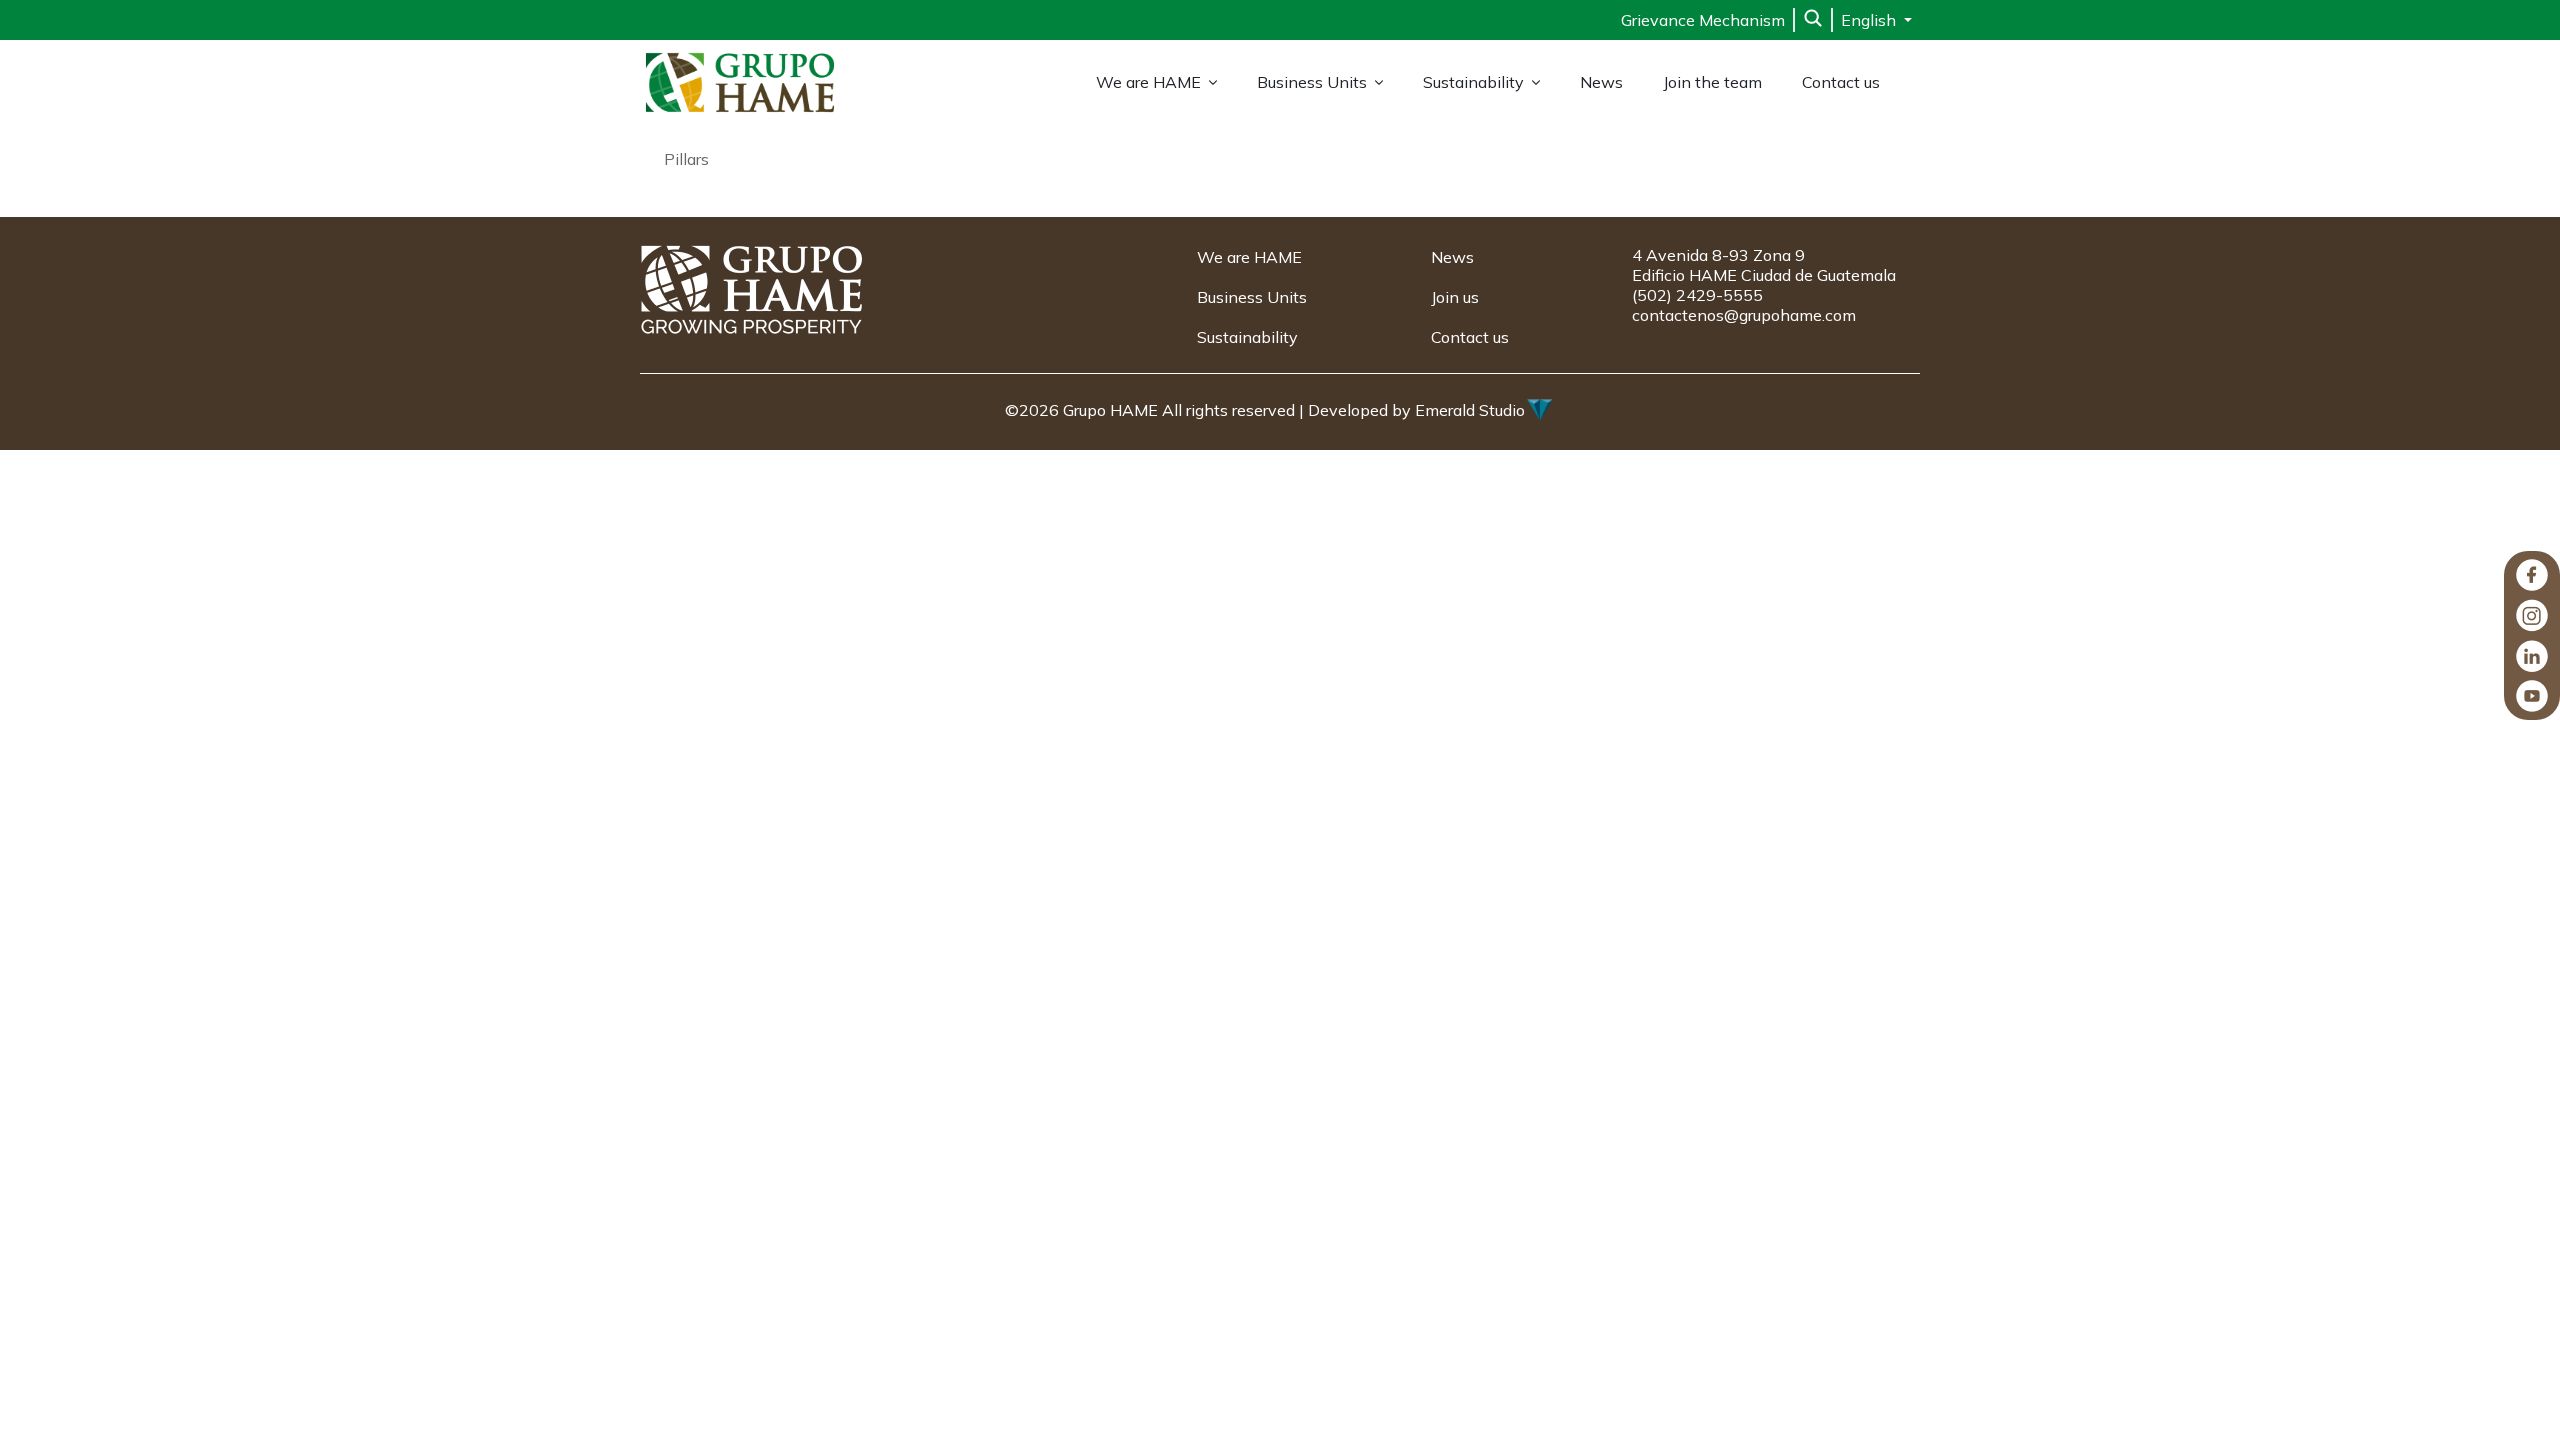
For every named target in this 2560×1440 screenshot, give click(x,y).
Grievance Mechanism (1703, 20)
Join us (1455, 297)
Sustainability (1473, 82)
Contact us (1841, 82)
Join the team (1712, 82)
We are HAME (1148, 82)
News (1601, 82)
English (1870, 20)
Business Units (1312, 82)
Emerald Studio (1470, 410)
